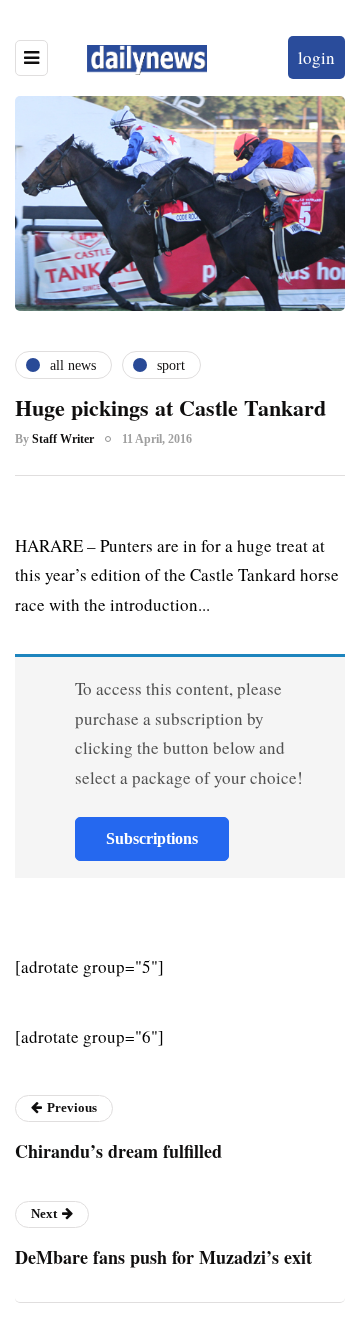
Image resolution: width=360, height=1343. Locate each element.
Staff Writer (63, 439)
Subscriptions (152, 838)
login (316, 57)
